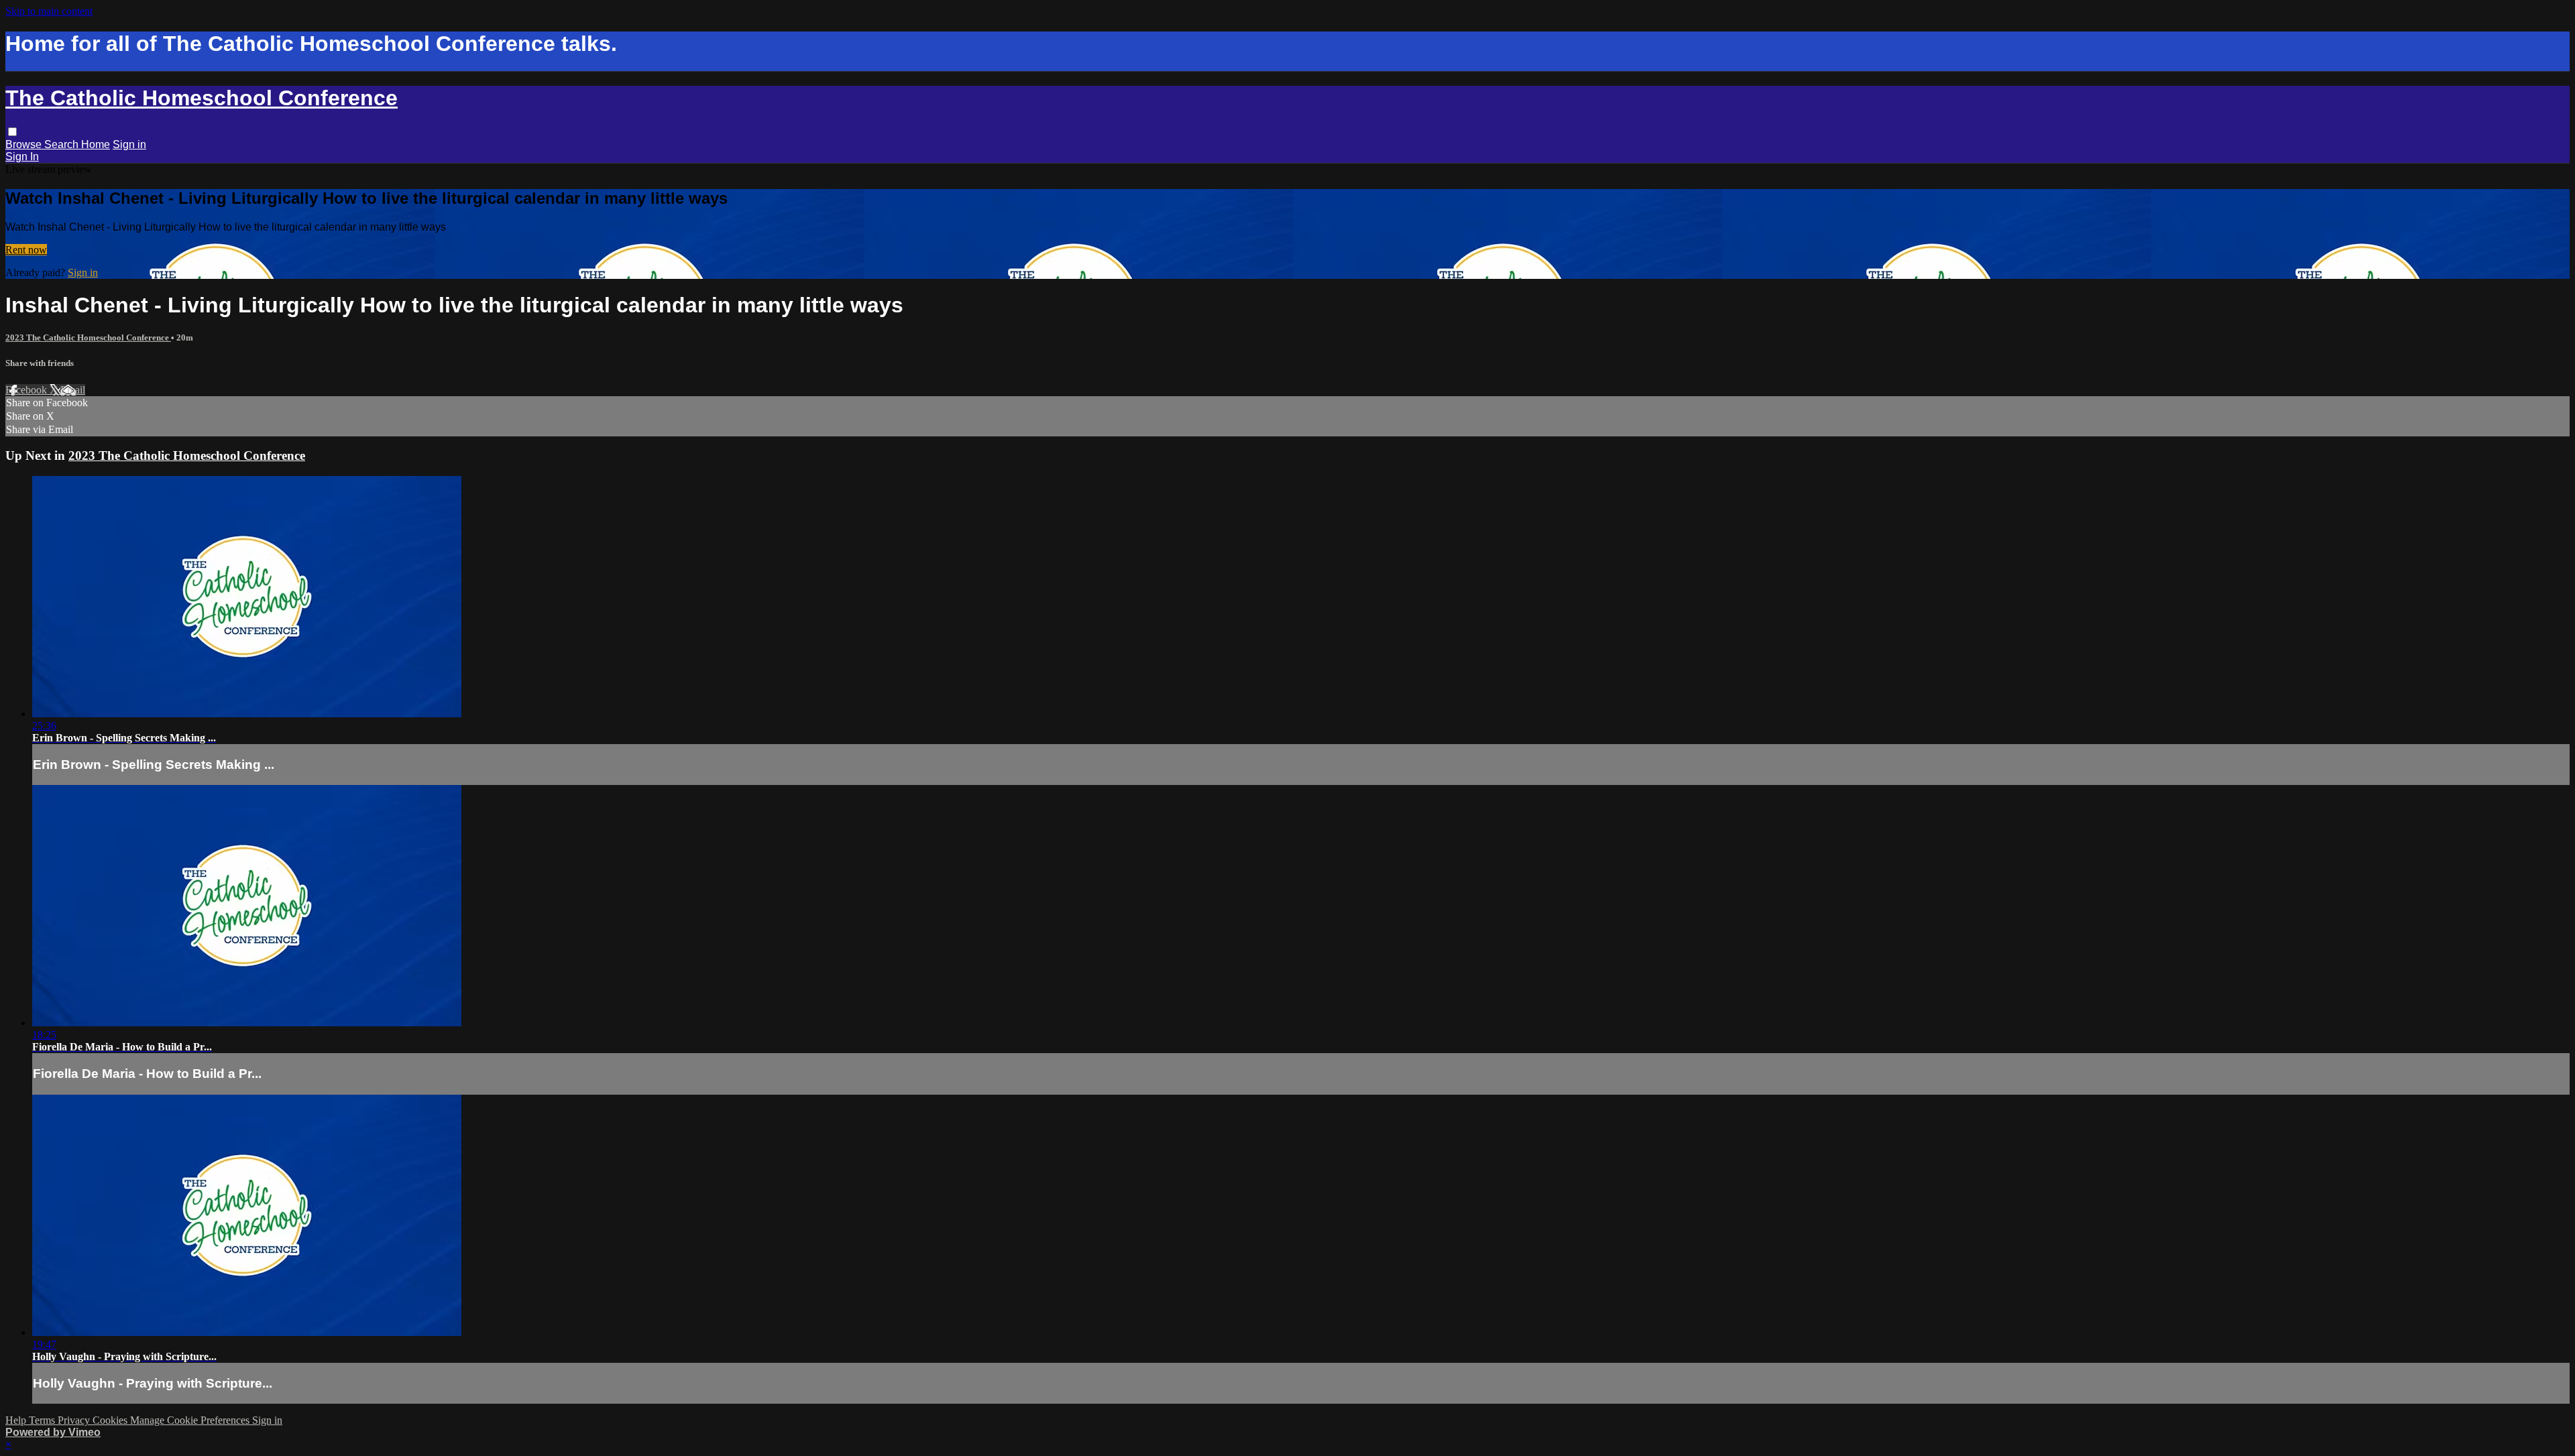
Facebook (27, 390)
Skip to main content (49, 11)
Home (96, 144)
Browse (25, 144)
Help (17, 1420)
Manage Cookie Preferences (191, 1420)
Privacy (75, 1420)
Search (63, 144)
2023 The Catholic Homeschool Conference (88, 338)
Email (73, 390)
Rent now (26, 250)
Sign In (22, 157)
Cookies (111, 1420)
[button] (12, 132)
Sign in (129, 144)
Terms (43, 1420)
